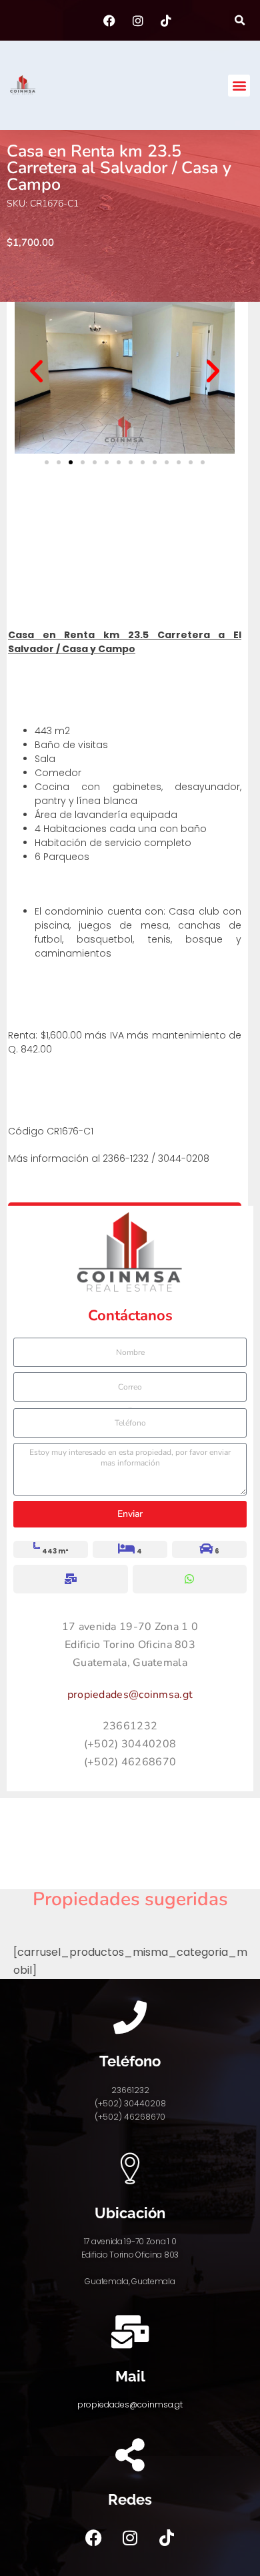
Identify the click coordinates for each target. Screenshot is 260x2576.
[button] (240, 20)
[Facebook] (93, 2538)
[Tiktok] (167, 2538)
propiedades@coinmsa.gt (130, 1695)
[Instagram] (130, 2538)
